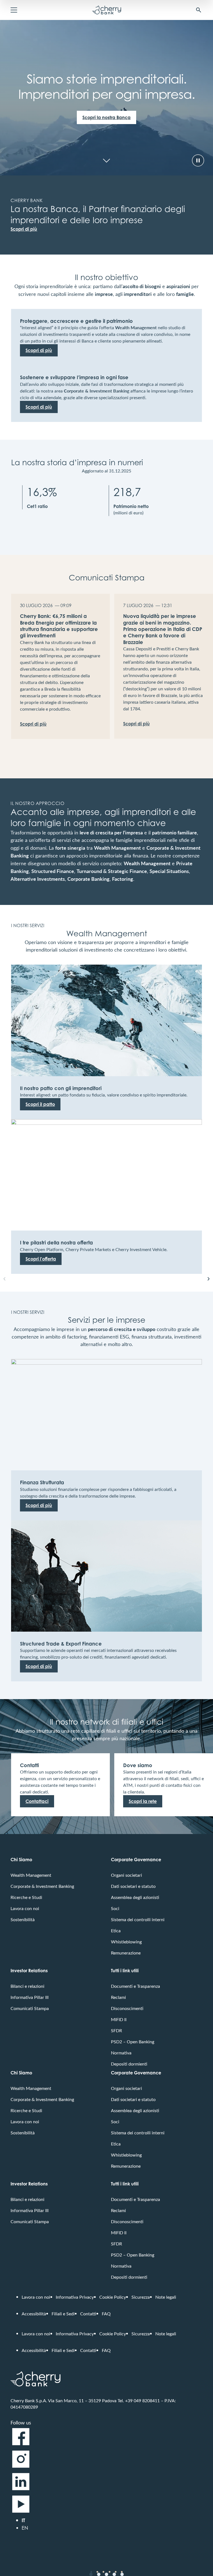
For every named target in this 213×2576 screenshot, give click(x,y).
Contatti (88, 2314)
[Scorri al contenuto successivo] (106, 160)
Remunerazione (126, 1953)
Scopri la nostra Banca (106, 117)
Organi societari (126, 1875)
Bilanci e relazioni (27, 1986)
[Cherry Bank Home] (107, 10)
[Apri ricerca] (199, 10)
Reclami (118, 1997)
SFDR (116, 2030)
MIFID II (119, 2019)
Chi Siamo (21, 1860)
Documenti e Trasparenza (135, 1986)
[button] (4, 1279)
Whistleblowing (126, 1942)
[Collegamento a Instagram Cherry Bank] (21, 2467)
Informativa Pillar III (30, 1997)
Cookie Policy (113, 2297)
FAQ (106, 2314)
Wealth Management (31, 1875)
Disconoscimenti (127, 2008)
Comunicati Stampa (30, 2008)
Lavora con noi (25, 1908)
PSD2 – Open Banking (133, 2042)
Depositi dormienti (129, 2064)
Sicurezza (141, 2297)
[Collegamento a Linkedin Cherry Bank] (21, 2490)
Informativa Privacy (75, 2297)
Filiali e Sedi (63, 2314)
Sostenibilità (23, 1919)
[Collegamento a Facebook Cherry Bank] (21, 2445)
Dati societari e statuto (133, 1886)
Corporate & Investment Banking (42, 1886)
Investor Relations (29, 1971)
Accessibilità (34, 2314)
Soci (115, 1908)
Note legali (166, 2297)
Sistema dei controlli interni (138, 1919)
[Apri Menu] (14, 10)
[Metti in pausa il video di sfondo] (198, 160)
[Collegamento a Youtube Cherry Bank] (21, 2512)
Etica (116, 1930)
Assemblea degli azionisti (135, 1897)
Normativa (121, 2053)
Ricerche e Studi (26, 1897)
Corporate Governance (136, 1860)
